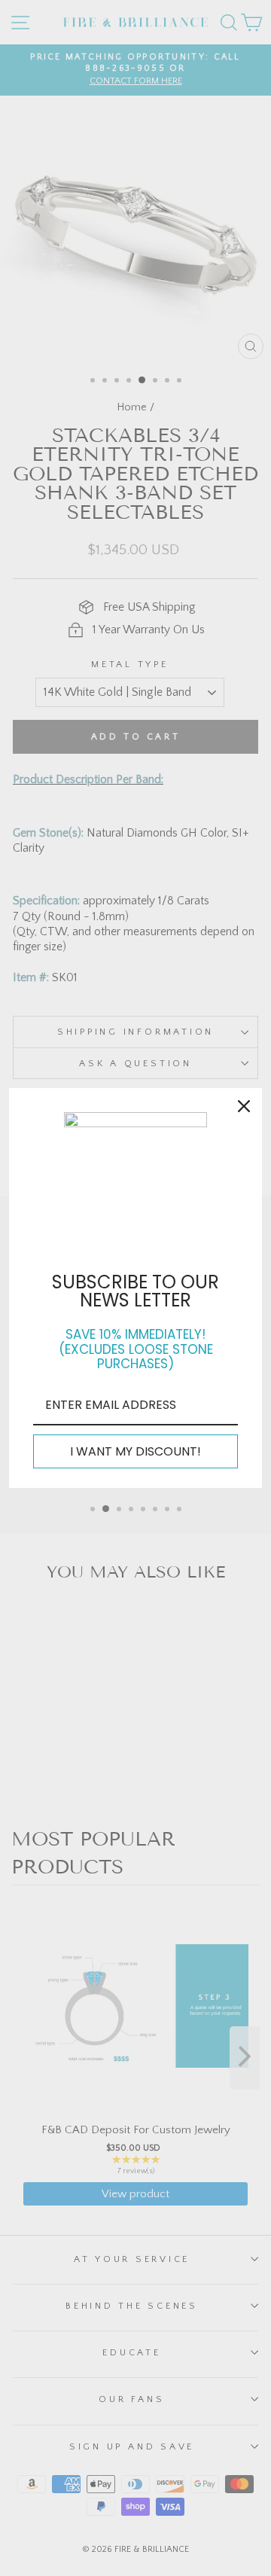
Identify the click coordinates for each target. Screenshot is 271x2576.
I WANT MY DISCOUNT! (135, 1451)
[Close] (244, 1106)
